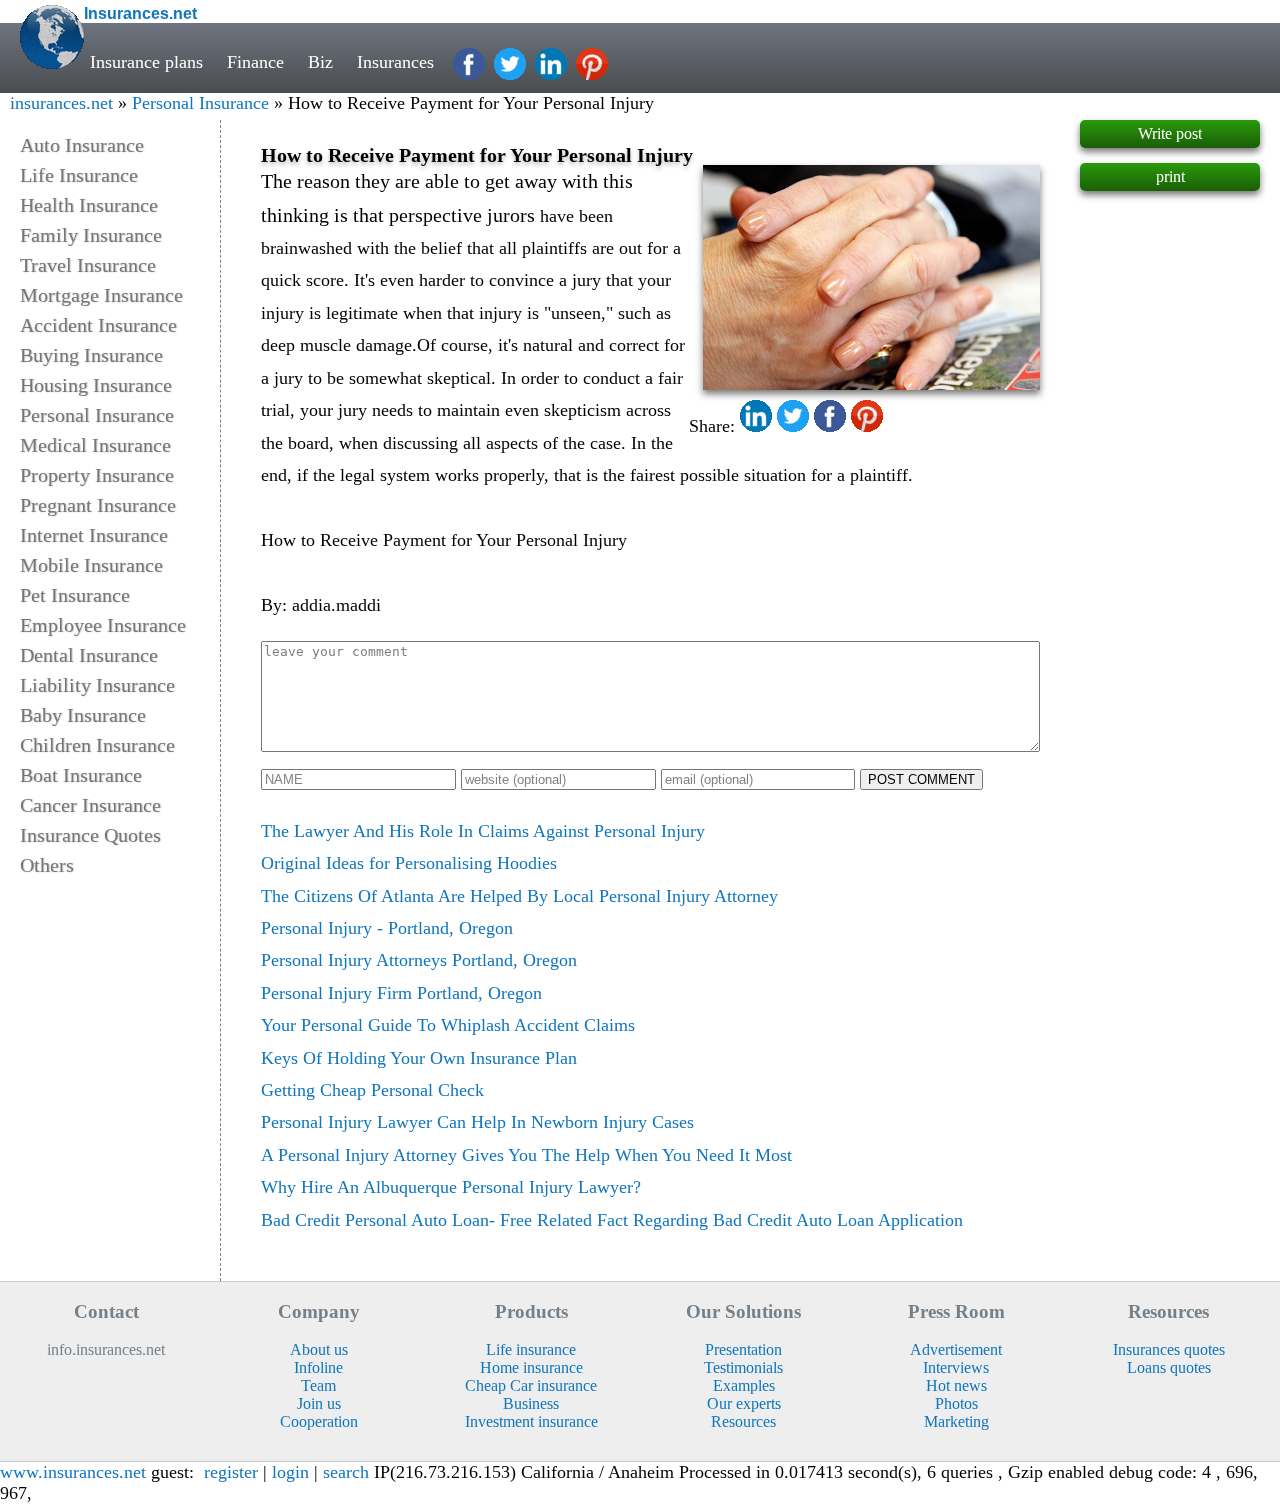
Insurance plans (146, 62)
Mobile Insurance (91, 565)
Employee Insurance (103, 625)
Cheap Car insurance (531, 1385)
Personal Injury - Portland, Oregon (387, 928)
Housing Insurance (96, 385)
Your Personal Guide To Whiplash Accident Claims (448, 1025)
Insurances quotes (1169, 1349)
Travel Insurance (88, 265)
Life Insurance (79, 175)
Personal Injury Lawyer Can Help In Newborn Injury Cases (477, 1122)
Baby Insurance (83, 715)
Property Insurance (97, 475)
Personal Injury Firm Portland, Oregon (401, 993)
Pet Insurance (75, 595)
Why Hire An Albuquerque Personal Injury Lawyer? (451, 1187)
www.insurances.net (73, 1472)
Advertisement (956, 1349)
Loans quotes (1169, 1367)
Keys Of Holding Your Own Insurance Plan (419, 1058)
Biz (320, 62)
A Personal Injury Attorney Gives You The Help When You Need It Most (526, 1155)
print (1170, 176)
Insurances (395, 62)
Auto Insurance (82, 145)
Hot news (956, 1385)
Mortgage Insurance (101, 295)
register (231, 1472)
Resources (743, 1421)
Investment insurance (531, 1421)
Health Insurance (89, 205)
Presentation (743, 1349)
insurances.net (61, 103)
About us (319, 1349)
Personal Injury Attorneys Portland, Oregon (419, 960)
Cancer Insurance (90, 805)
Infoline (318, 1367)
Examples (744, 1385)
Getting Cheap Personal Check (372, 1090)
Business (531, 1403)
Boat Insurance (81, 775)
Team (318, 1385)
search (346, 1472)
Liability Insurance (97, 685)
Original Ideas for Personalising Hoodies (409, 863)
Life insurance (531, 1349)
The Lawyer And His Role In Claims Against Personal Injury (483, 831)
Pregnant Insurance (98, 505)
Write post (1170, 133)
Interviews (956, 1367)
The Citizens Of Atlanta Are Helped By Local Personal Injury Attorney (519, 896)
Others (47, 865)
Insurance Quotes (90, 835)
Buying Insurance (91, 355)
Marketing (956, 1421)
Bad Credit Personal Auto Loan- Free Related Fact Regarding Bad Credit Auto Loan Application (612, 1220)
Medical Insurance (95, 445)
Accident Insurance (98, 325)
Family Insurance (91, 235)
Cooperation (319, 1421)
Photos (956, 1403)
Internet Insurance (94, 535)
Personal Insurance (200, 103)
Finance (255, 62)
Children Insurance (97, 745)
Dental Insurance (89, 655)
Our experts (744, 1403)
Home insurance (531, 1367)
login (290, 1472)
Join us (319, 1403)
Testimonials (743, 1367)
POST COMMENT (921, 779)
